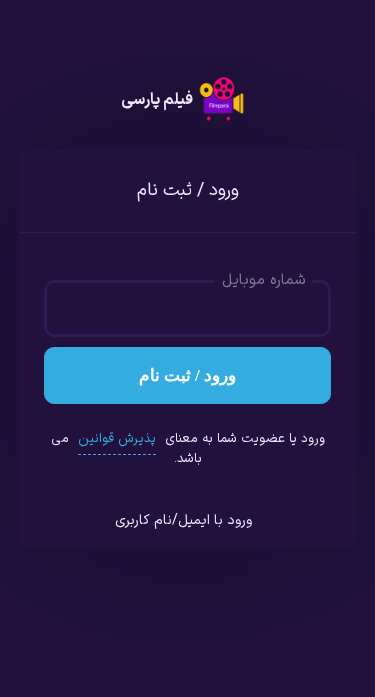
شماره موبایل (263, 281)
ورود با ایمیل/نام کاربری (183, 520)
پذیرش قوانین (117, 439)
